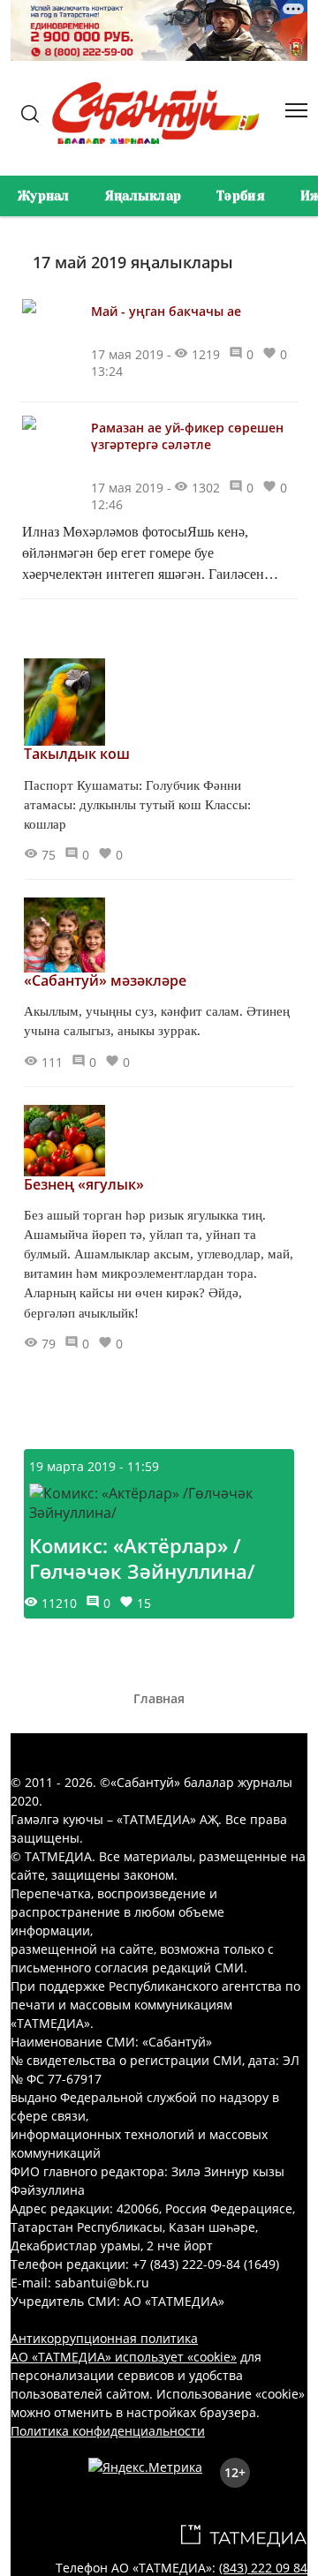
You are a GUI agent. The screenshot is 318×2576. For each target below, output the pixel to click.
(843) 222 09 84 (263, 2568)
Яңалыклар (144, 196)
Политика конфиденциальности (108, 2431)
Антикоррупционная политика (104, 2338)
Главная (159, 1698)
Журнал (44, 196)
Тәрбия (241, 196)
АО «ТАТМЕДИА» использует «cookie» (124, 2357)
